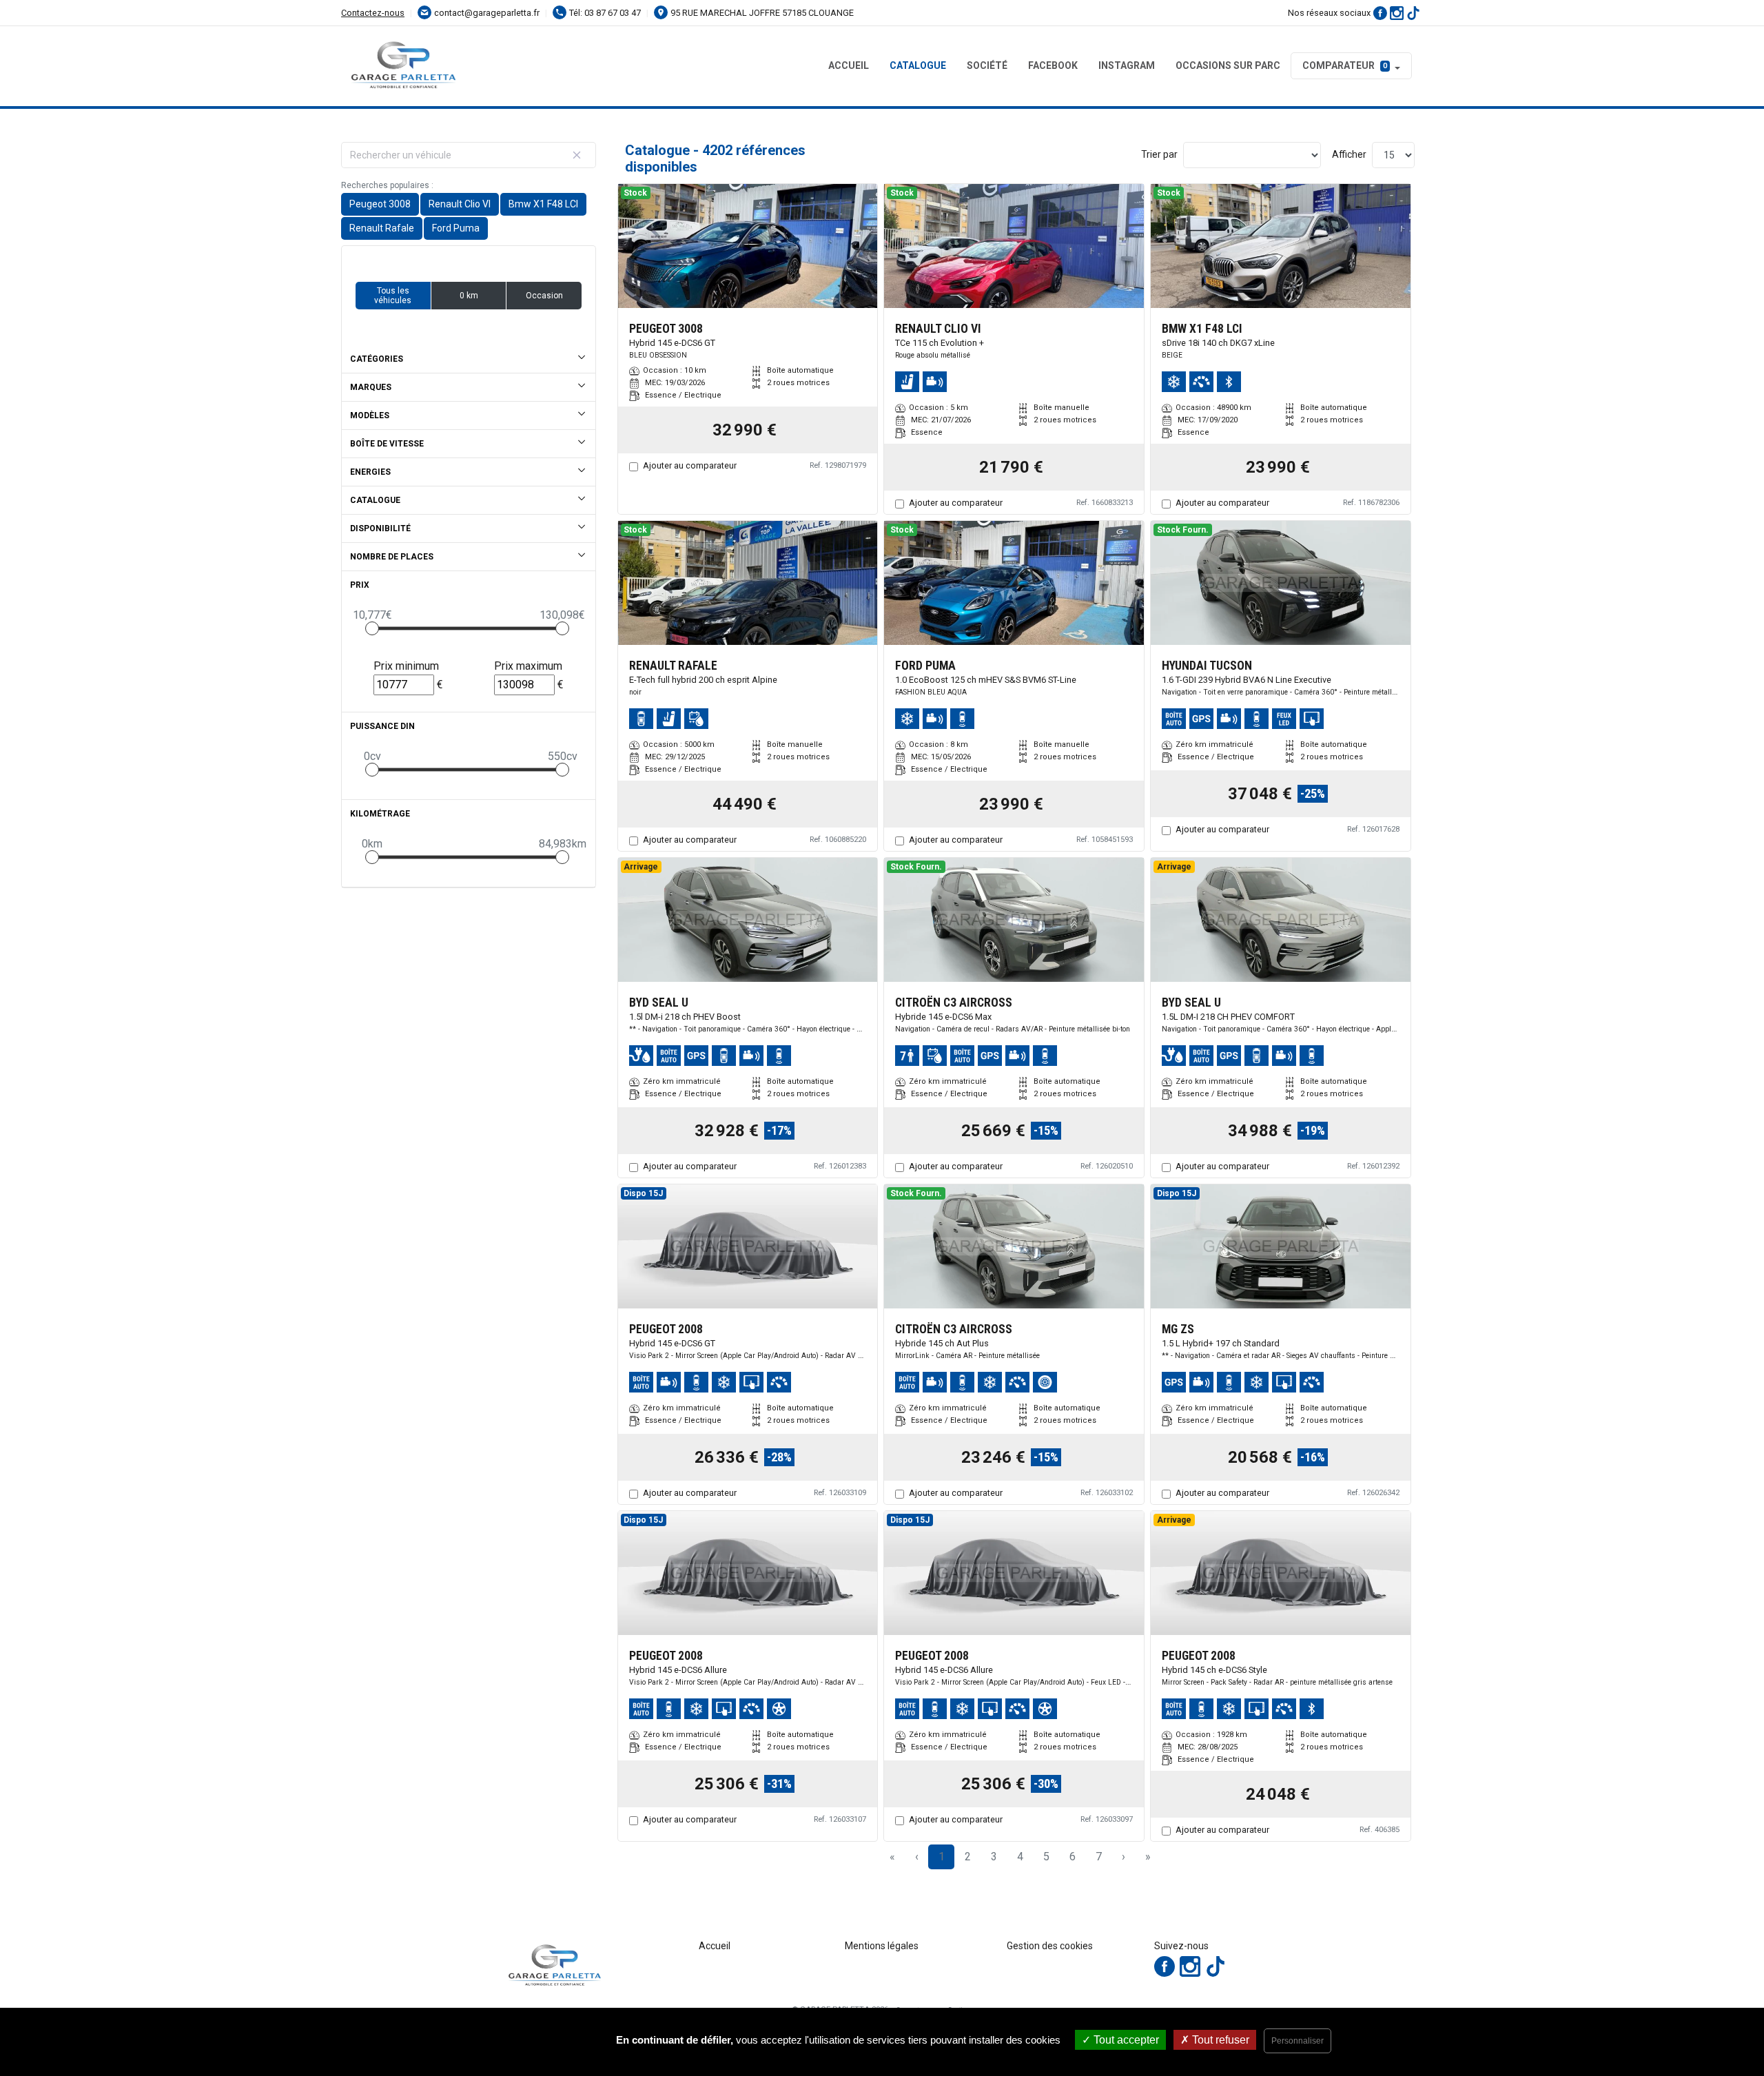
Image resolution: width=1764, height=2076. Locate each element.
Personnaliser (1298, 2041)
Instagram (1127, 65)
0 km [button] (469, 296)
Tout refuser (1219, 2040)
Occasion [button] (544, 296)
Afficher (1349, 154)
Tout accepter (1125, 2040)
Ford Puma (456, 228)
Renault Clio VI (460, 204)
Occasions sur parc (1228, 65)
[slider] (372, 628)
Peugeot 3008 (380, 204)
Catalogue (918, 65)
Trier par (1159, 154)
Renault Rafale (382, 228)
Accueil (849, 65)
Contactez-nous (373, 13)
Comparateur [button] (1345, 65)
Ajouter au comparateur (690, 465)
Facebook (1053, 65)
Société (987, 65)
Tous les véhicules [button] (393, 296)
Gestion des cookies (1050, 1946)
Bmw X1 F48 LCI (543, 204)
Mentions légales (882, 1946)
